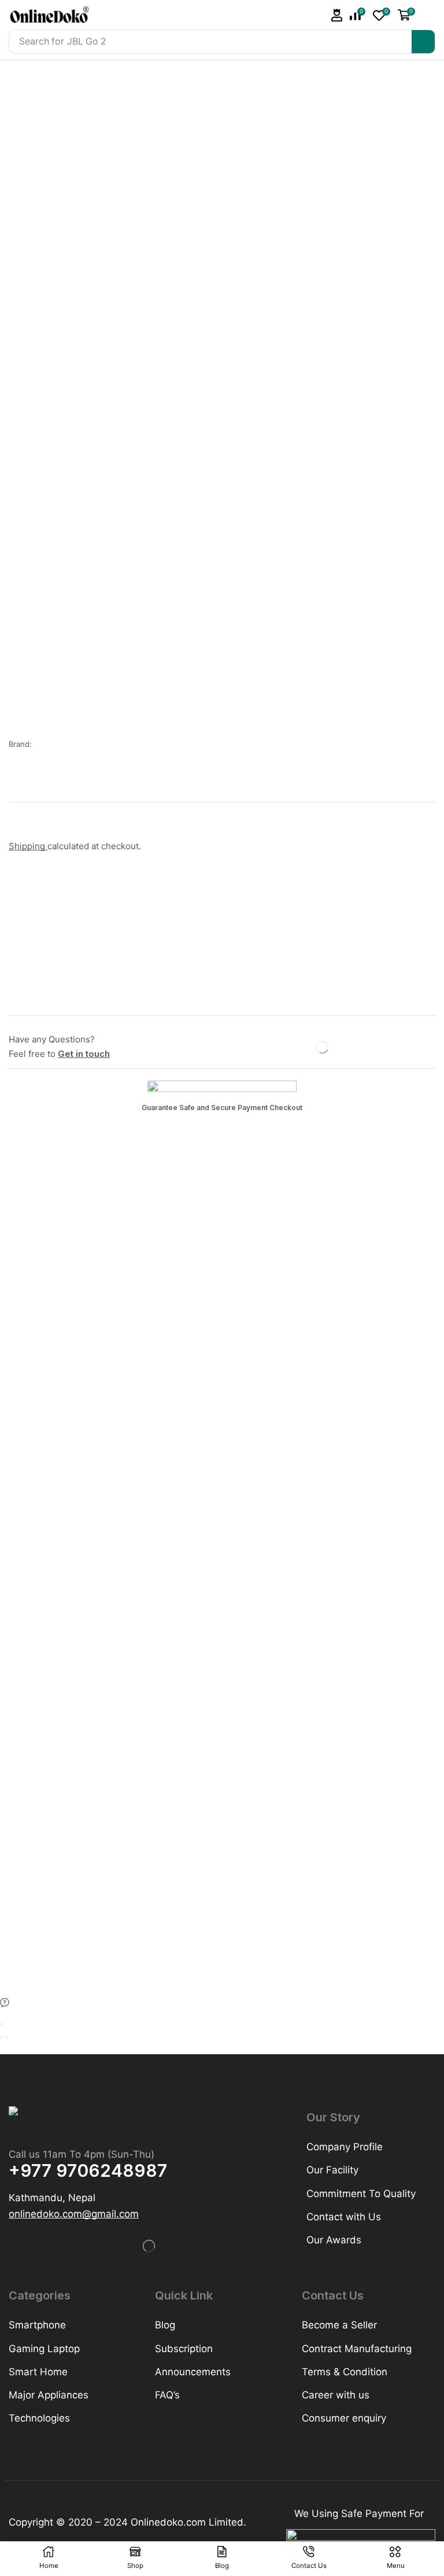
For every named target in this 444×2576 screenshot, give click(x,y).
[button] (337, 15)
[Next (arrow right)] (6, 2037)
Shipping (28, 846)
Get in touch (84, 1054)
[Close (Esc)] (1, 2024)
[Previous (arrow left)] (1, 2037)
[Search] (423, 42)
